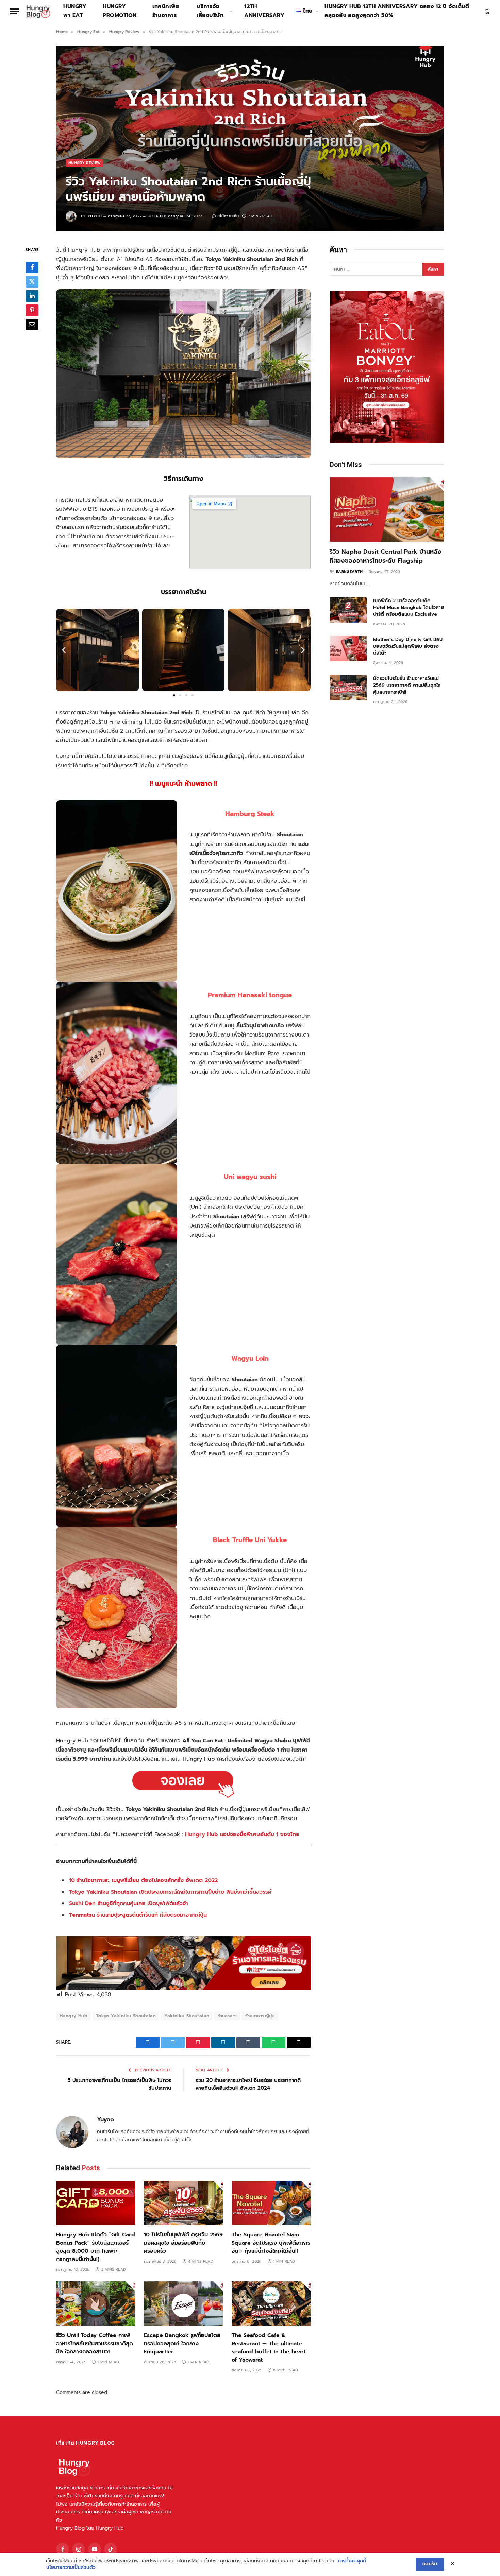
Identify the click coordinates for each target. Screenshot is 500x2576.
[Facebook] (32, 267)
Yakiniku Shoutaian (187, 2016)
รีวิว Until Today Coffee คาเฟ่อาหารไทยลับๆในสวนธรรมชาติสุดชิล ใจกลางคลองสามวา (95, 2344)
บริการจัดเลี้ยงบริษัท (210, 11)
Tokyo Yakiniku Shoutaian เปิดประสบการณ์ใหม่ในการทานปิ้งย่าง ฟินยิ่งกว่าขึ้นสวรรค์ (170, 1892)
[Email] (32, 324)
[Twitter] (32, 281)
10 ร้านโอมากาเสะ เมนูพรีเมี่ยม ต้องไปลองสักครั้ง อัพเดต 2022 (143, 1880)
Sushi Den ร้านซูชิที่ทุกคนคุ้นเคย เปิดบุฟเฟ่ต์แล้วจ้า (129, 1903)
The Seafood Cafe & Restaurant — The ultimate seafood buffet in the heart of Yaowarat (269, 2348)
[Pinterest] (32, 310)
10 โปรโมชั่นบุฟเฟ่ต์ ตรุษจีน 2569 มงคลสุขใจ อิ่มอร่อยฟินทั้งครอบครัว (183, 2243)
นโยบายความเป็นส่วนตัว (71, 2568)
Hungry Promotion (120, 11)
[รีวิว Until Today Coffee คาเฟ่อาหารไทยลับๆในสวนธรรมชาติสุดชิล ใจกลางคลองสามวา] (96, 2304)
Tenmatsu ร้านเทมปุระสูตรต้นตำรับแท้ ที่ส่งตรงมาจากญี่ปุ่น (138, 1915)
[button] (64, 650)
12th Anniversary (264, 11)
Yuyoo (95, 216)
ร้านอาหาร (227, 2016)
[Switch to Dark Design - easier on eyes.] (486, 11)
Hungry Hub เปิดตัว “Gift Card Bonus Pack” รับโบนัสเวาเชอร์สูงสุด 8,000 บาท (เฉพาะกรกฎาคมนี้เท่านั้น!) (96, 2247)
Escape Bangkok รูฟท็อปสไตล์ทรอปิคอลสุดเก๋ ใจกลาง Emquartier (182, 2344)
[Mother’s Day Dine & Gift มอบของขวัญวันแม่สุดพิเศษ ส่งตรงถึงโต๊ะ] (348, 648)
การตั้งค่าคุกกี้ (352, 2561)
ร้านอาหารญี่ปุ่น (260, 2016)
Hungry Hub (73, 2016)
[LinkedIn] (32, 296)
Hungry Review (85, 163)
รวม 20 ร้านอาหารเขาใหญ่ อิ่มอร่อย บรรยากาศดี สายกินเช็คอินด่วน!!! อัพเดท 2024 (248, 2084)
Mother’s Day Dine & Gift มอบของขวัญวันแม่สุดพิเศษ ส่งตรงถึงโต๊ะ (408, 646)
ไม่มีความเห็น (228, 216)
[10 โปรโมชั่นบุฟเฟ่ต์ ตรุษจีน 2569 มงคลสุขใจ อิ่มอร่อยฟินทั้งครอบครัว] (183, 2203)
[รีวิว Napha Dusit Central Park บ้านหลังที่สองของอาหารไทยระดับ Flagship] (387, 510)
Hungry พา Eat (75, 11)
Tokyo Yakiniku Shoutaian (126, 2016)
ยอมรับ (430, 2564)
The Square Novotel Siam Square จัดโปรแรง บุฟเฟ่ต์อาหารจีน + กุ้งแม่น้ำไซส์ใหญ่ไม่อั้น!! (271, 2243)
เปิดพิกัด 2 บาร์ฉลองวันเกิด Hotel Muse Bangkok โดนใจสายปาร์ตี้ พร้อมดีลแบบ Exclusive (409, 608)
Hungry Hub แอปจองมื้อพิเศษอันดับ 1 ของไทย (242, 1834)
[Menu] (15, 11)
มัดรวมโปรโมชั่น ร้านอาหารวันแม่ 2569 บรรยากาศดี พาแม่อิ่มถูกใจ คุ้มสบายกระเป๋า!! (407, 685)
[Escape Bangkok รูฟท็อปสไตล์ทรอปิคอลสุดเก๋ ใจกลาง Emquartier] (183, 2304)
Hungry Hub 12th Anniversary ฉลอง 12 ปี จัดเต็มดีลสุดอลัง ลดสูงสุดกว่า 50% (397, 11)
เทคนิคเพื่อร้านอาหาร (166, 11)
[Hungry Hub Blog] (38, 11)
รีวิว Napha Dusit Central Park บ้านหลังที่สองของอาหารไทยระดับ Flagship (386, 556)
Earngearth (349, 572)
